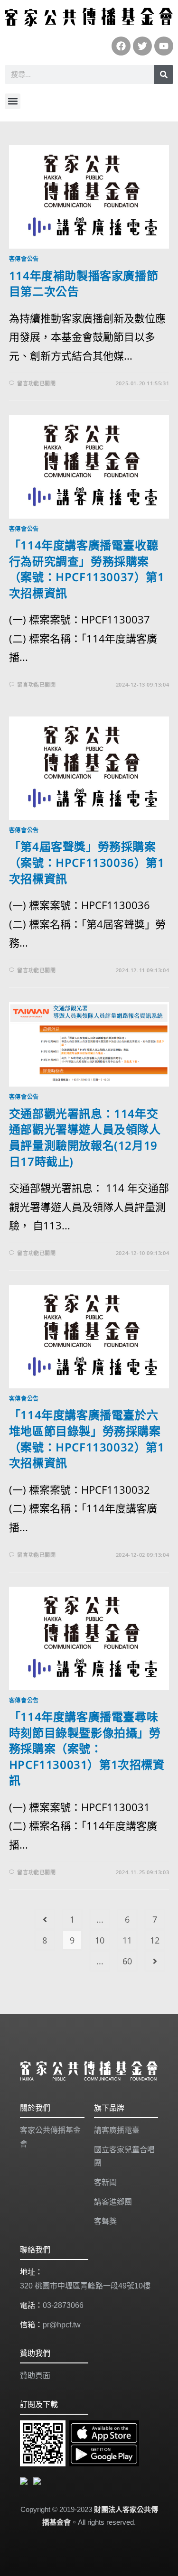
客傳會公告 (24, 259)
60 (127, 1961)
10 (100, 1940)
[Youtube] (164, 46)
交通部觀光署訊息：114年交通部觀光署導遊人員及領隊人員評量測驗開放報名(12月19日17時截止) (85, 1137)
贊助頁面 (35, 2376)
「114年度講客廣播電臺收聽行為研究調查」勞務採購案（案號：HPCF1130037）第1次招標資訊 (87, 569)
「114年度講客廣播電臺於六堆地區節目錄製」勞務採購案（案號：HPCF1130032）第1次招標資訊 (87, 1439)
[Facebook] (121, 46)
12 (155, 1940)
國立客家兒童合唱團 (124, 2157)
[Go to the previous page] (45, 1919)
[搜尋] (164, 74)
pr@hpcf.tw (62, 2325)
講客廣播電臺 (117, 2130)
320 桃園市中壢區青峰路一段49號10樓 (85, 2286)
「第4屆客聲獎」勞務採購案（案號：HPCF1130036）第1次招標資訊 (87, 862)
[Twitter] (142, 46)
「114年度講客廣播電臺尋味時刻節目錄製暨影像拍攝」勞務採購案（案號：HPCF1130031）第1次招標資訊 (87, 1748)
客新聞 (105, 2182)
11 (127, 1940)
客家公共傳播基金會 (50, 2137)
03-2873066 (63, 2305)
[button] (13, 101)
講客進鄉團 (113, 2202)
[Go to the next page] (155, 1961)
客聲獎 (105, 2221)
